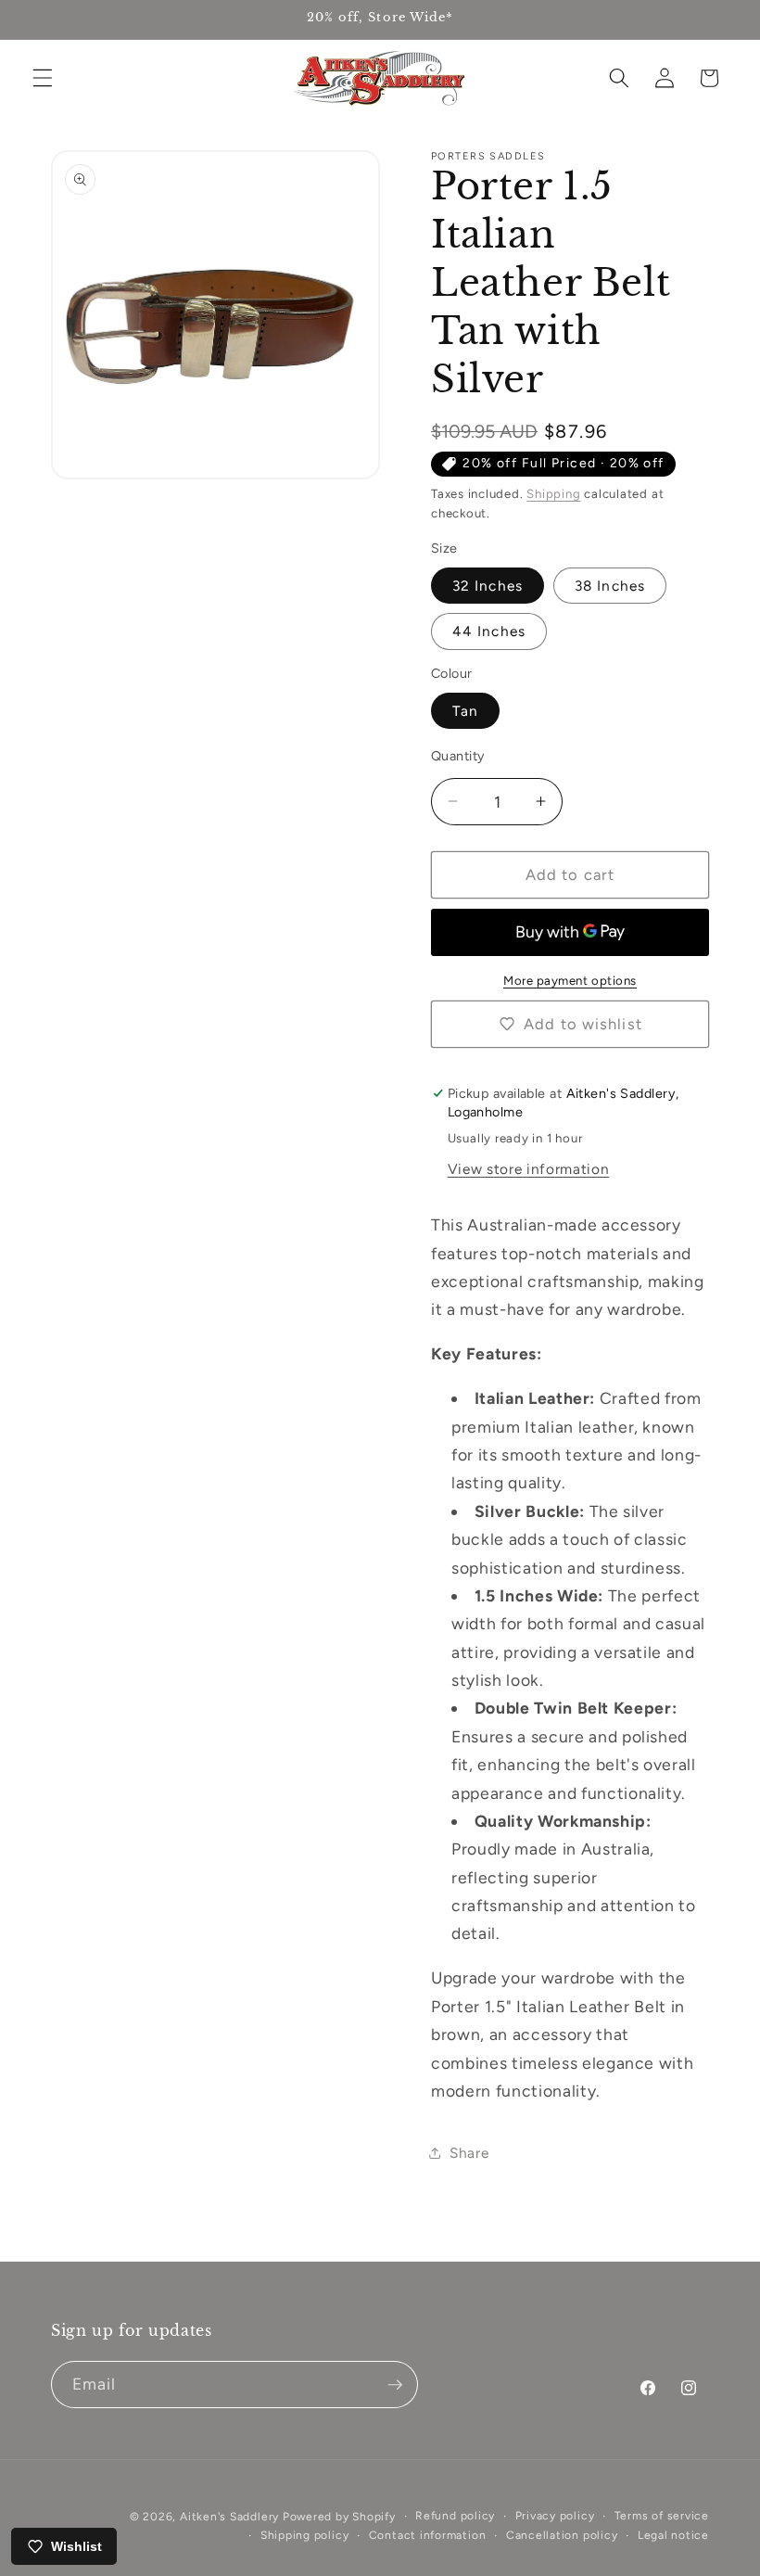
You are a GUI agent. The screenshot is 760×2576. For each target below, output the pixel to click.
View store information (529, 1169)
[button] (43, 78)
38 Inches (610, 586)
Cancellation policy (562, 2535)
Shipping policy (305, 2535)
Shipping (553, 493)
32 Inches (488, 586)
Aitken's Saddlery (229, 2517)
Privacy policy (555, 2516)
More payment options (570, 980)
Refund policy (455, 2516)
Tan (465, 711)
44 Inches (489, 631)
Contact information (428, 2535)
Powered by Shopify (339, 2517)
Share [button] (469, 2153)
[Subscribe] (395, 2385)
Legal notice (673, 2535)
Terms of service (662, 2516)
